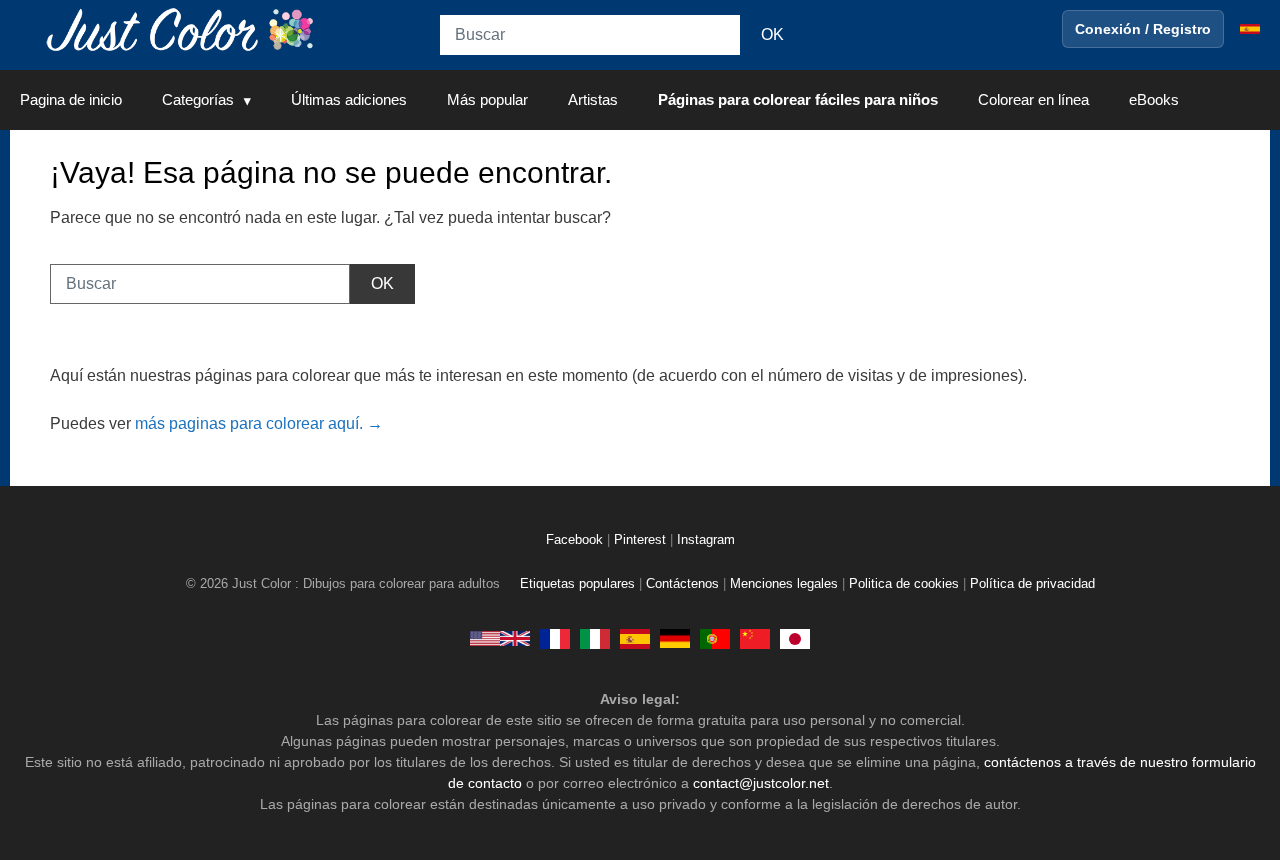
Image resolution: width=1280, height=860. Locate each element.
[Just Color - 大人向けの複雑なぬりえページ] (795, 638)
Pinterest (642, 540)
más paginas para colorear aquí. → (259, 423)
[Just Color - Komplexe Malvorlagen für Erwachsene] (675, 638)
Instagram (706, 540)
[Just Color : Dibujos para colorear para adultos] (184, 28)
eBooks (1154, 99)
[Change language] (1250, 29)
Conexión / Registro (1143, 29)
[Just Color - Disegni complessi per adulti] (595, 638)
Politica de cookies (904, 584)
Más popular (487, 99)
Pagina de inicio (71, 99)
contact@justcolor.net (761, 783)
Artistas (593, 99)
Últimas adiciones (349, 99)
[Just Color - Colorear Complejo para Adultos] (635, 638)
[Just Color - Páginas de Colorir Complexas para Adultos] (715, 638)
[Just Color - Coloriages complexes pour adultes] (555, 638)
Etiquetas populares (577, 584)
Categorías (198, 99)
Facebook (576, 540)
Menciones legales (784, 584)
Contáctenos (682, 584)
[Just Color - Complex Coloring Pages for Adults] (500, 638)
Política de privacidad (1032, 584)
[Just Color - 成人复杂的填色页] (755, 638)
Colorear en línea (1033, 99)
